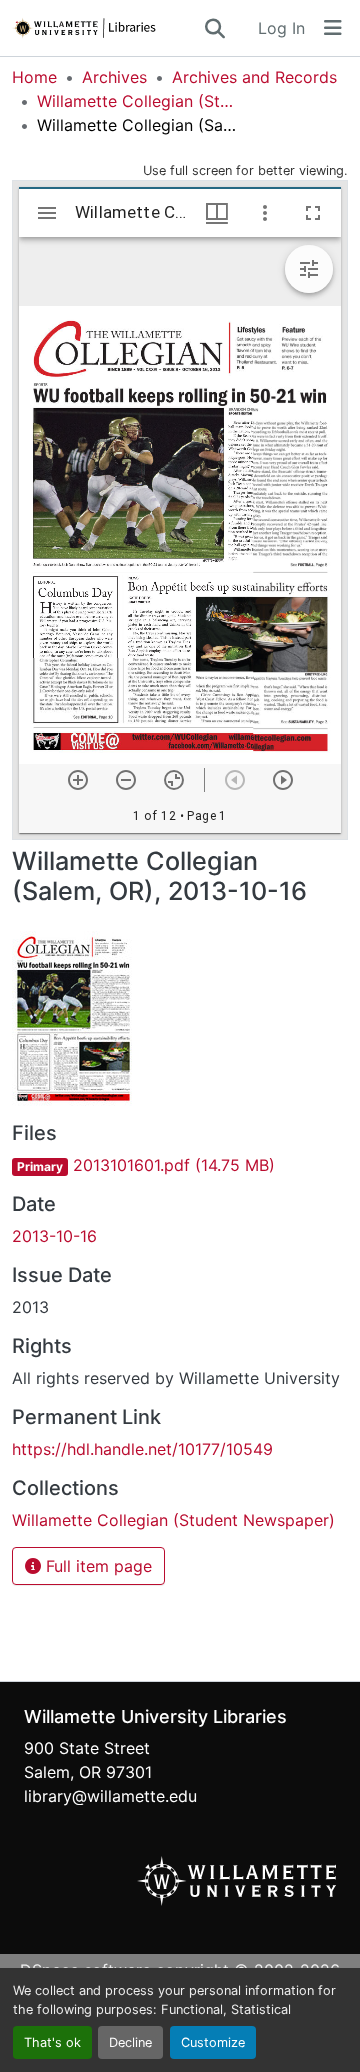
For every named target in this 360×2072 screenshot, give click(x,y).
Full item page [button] (96, 1566)
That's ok (52, 2042)
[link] (180, 1165)
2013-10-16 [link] (54, 1236)
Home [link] (34, 77)
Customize (213, 2042)
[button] (107, 28)
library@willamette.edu (110, 1796)
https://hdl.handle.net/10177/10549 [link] (142, 1449)
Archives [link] (114, 77)
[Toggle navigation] (333, 28)
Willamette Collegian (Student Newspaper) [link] (137, 101)
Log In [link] (281, 28)
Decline (130, 2042)
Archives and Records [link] (254, 77)
